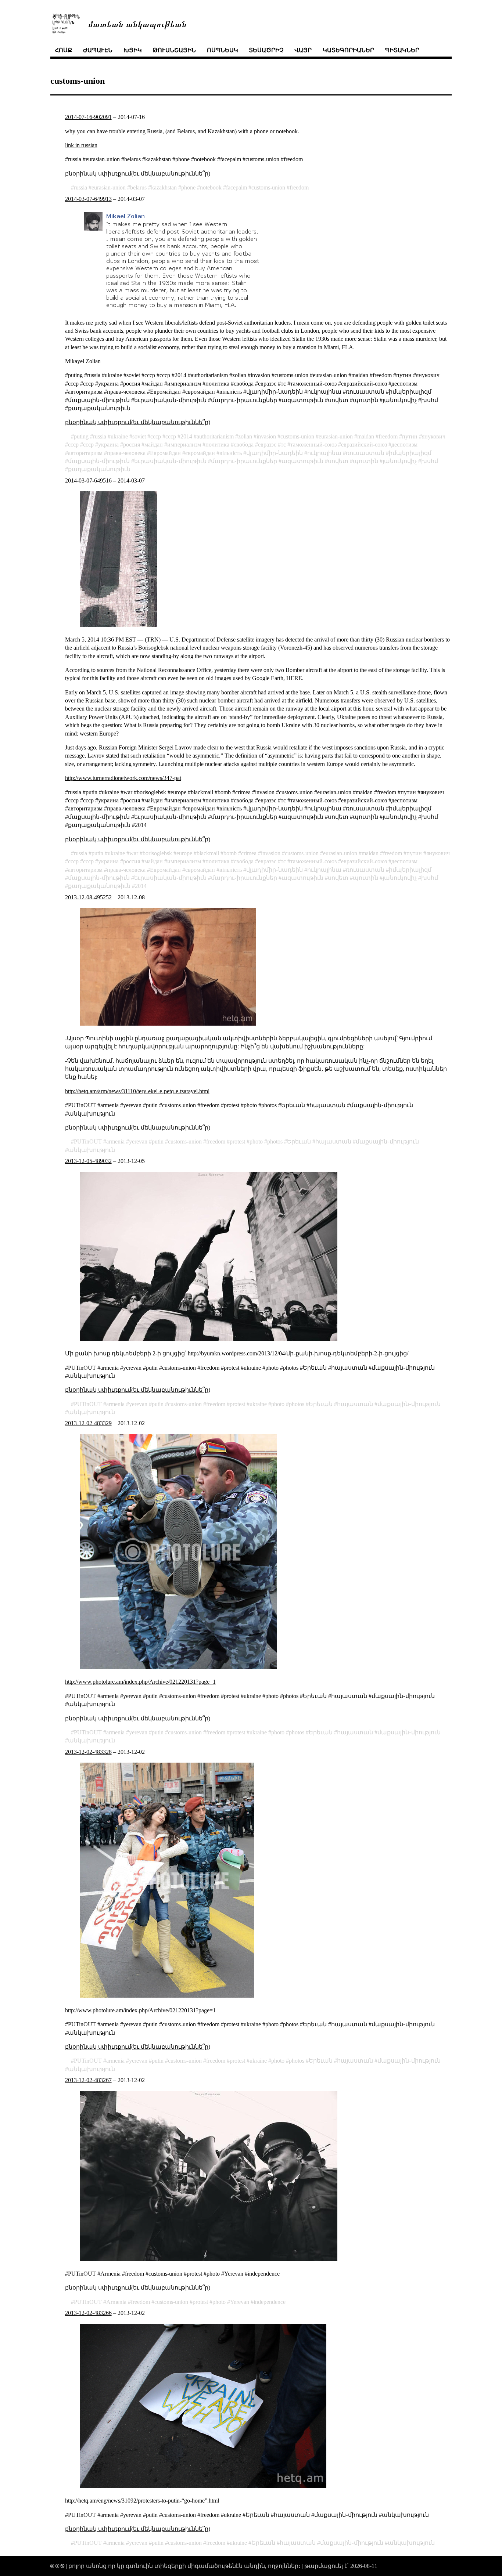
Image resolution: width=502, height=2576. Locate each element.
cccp (156, 436)
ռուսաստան (365, 453)
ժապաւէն (98, 50)
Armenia (116, 2302)
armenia (115, 1141)
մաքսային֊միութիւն (99, 461)
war (134, 853)
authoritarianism (215, 436)
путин (410, 436)
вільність (231, 453)
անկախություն (92, 1150)
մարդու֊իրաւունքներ (244, 461)
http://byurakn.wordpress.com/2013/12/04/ (237, 1353)
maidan (366, 436)
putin (97, 853)
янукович (434, 436)
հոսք (63, 50)
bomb (230, 853)
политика (217, 445)
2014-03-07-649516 (88, 480)
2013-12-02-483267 (88, 2080)
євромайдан (200, 453)
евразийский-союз (364, 445)
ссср (171, 436)
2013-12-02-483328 (88, 1752)
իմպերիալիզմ (410, 453)
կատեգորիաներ (348, 50)
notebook (211, 187)
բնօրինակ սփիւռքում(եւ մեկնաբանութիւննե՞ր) (138, 174)
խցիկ (133, 50)
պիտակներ (402, 50)
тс (283, 445)
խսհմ (430, 461)
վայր (303, 50)
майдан (154, 445)
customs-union (268, 187)
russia (80, 187)
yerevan (138, 1141)
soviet (139, 436)
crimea (249, 853)
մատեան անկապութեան (137, 23)
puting (81, 436)
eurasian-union (109, 187)
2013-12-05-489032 (88, 1161)
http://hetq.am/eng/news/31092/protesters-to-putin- (123, 2501)
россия (132, 445)
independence (270, 2302)
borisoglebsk (157, 853)
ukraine (119, 436)
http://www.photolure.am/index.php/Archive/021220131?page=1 (140, 1682)
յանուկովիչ (400, 461)
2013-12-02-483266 (88, 2313)
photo (256, 1141)
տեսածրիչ (266, 50)
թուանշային (174, 50)
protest (237, 1141)
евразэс (267, 445)
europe (184, 853)
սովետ (338, 461)
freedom (299, 187)
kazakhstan (164, 187)
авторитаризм (85, 453)
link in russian (81, 145)
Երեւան (299, 1141)
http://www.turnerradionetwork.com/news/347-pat (123, 778)
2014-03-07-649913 (88, 199)
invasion (266, 436)
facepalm (236, 187)
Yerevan (240, 2302)
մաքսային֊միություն (387, 1141)
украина (108, 445)
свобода (244, 445)
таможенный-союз (313, 445)
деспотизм (404, 445)
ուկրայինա (324, 453)
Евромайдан (165, 453)
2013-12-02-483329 (88, 1423)
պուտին (365, 461)
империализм (184, 445)
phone (188, 187)
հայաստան (333, 1141)
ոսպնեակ (223, 50)
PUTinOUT (88, 1141)
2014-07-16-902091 (88, 117)
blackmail (208, 853)
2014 (186, 436)
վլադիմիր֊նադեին (275, 453)
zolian (245, 436)
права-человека (126, 453)
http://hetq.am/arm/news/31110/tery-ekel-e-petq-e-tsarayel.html (137, 1091)
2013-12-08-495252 (88, 897)
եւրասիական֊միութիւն (170, 461)
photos (275, 1141)
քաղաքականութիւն (99, 469)
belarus (138, 187)
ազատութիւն (302, 461)
